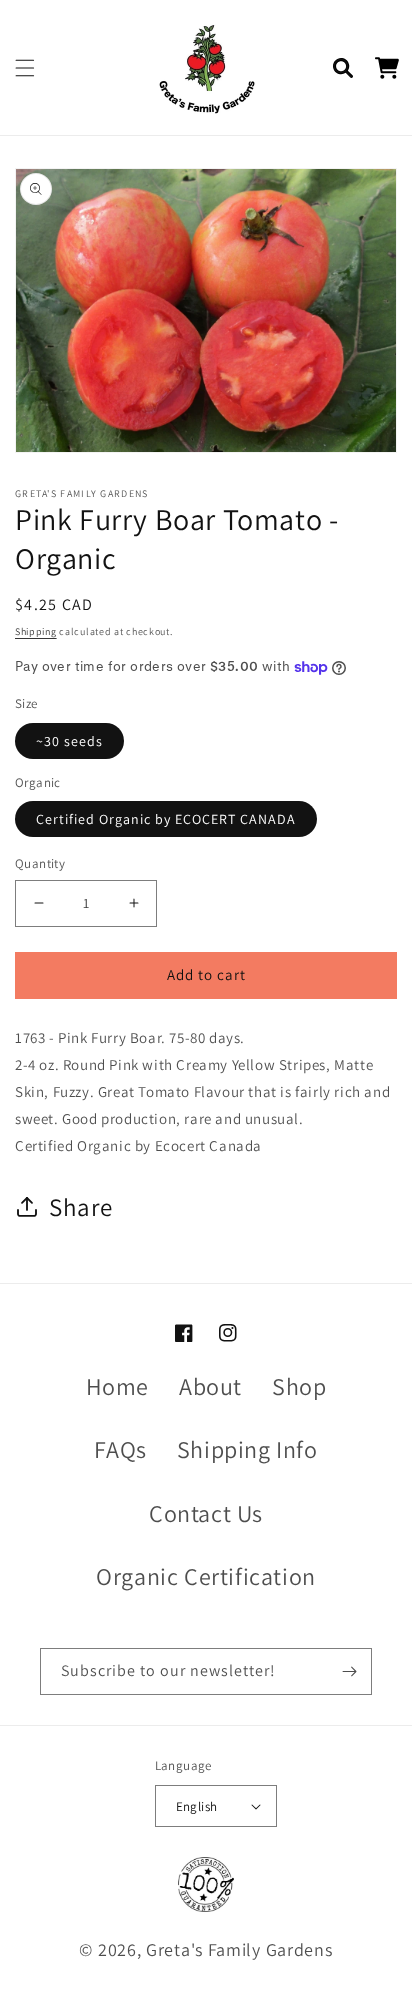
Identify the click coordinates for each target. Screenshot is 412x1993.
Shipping (36, 631)
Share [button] (81, 1206)
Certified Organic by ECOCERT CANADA (166, 819)
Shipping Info (247, 1449)
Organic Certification (206, 1576)
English (197, 1806)
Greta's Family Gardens (239, 1949)
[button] (25, 68)
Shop (299, 1386)
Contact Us (206, 1513)
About (210, 1386)
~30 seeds (69, 741)
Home (117, 1386)
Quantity (40, 863)
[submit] (349, 1671)
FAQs (120, 1449)
